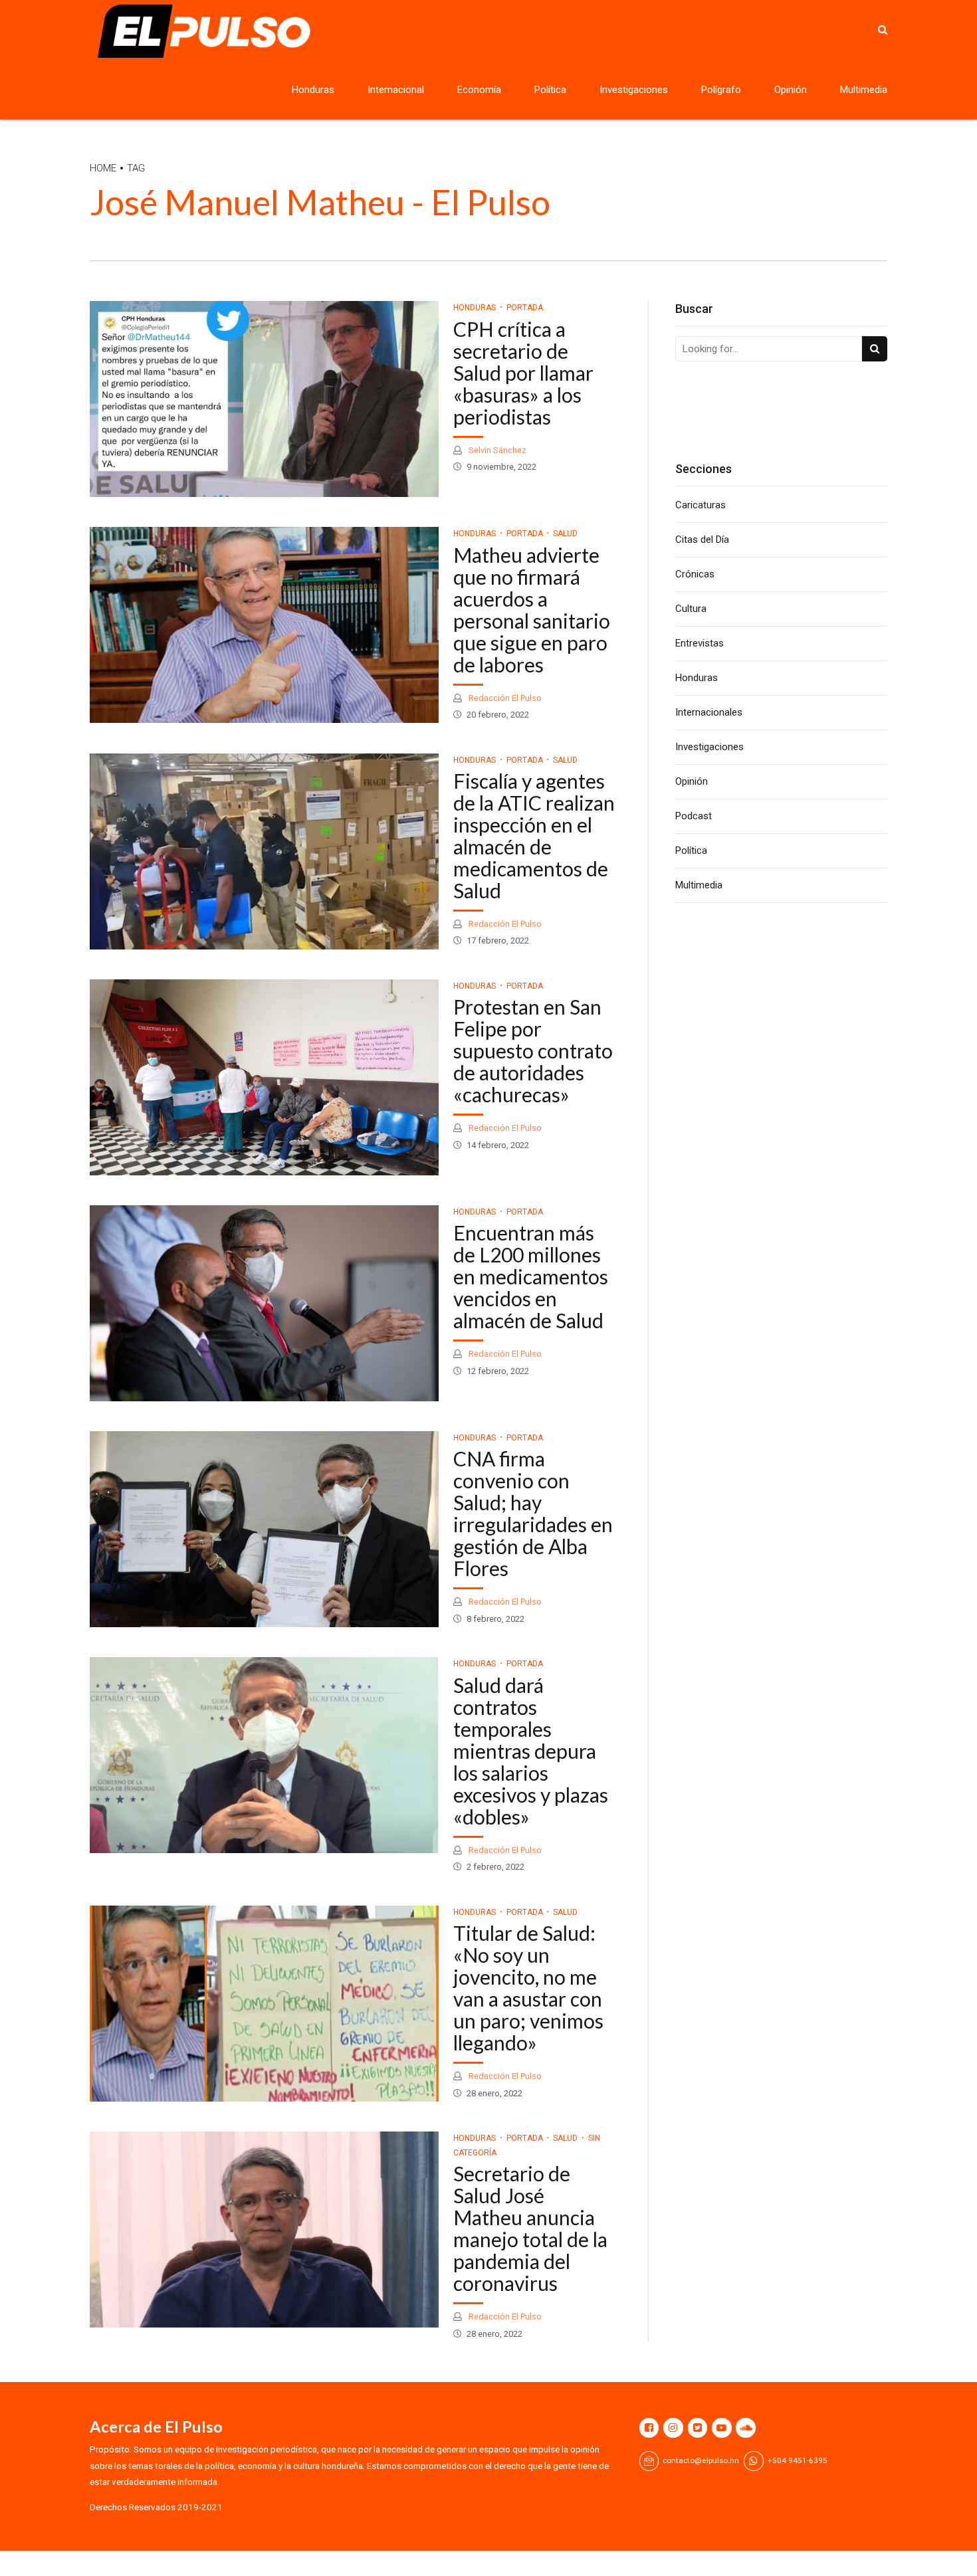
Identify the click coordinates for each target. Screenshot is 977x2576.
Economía (479, 90)
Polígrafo (721, 90)
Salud (565, 534)
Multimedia (864, 90)
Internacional (396, 90)
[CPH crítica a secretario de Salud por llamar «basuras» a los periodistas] (264, 399)
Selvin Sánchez (496, 450)
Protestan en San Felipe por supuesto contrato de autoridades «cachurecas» (533, 1050)
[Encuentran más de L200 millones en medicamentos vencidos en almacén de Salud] (264, 1303)
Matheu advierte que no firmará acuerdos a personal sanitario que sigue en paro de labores (532, 610)
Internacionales (709, 712)
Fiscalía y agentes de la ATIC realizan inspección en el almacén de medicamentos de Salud (534, 836)
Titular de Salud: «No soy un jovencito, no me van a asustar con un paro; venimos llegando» (528, 1988)
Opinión (791, 90)
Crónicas (695, 574)
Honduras (313, 90)
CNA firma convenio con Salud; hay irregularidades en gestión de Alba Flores (533, 1513)
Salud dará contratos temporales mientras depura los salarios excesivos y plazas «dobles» (531, 1751)
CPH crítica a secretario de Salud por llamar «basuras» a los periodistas (523, 373)
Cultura (691, 609)
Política (550, 90)
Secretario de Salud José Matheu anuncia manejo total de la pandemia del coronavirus (530, 2228)
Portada (525, 308)
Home (103, 168)
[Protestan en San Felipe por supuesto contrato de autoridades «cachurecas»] (264, 1077)
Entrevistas (700, 643)
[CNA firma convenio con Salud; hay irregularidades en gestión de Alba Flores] (264, 1529)
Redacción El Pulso (504, 698)
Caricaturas (701, 505)
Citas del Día (702, 540)
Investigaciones (634, 90)
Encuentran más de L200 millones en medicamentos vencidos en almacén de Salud (531, 1276)
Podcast (694, 816)
